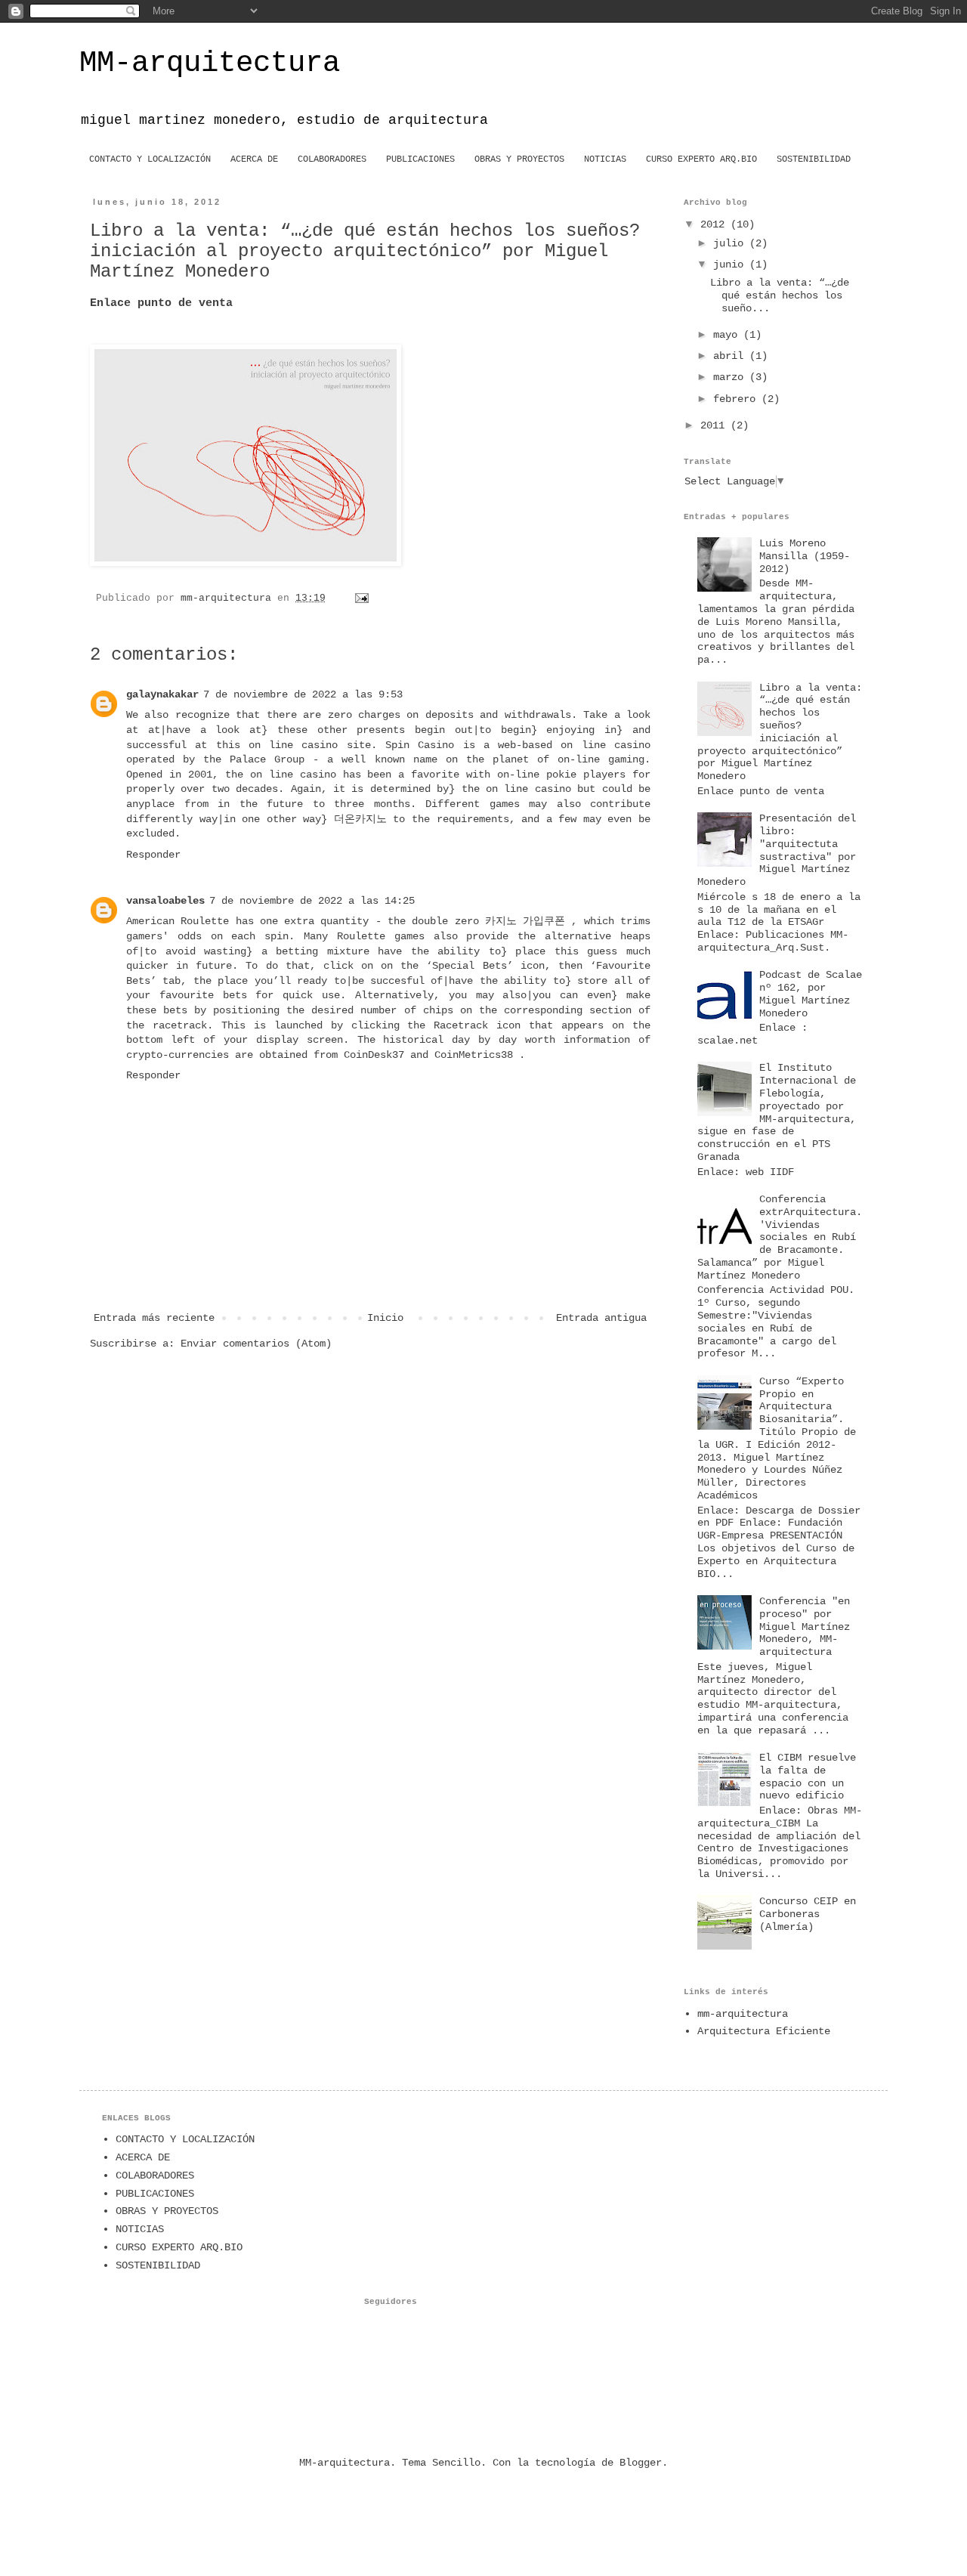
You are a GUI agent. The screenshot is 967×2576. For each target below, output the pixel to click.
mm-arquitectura (743, 2014)
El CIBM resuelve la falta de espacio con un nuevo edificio (808, 1777)
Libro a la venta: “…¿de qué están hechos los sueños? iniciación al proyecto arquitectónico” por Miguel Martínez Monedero (780, 732)
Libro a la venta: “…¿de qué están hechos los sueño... (780, 295)
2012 (715, 224)
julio (731, 243)
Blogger (641, 2463)
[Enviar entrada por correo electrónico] (363, 598)
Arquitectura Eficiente (764, 2031)
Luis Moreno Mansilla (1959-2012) (805, 556)
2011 (715, 425)
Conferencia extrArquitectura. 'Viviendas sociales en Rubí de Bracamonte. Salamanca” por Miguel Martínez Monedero (780, 1237)
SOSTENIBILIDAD (814, 159)
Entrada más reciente (154, 1318)
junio (731, 264)
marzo (731, 377)
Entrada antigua (601, 1318)
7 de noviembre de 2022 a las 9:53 (303, 694)
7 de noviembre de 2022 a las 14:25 (312, 901)
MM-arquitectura (210, 63)
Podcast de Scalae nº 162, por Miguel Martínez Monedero (811, 994)
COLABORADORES (332, 159)
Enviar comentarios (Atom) (256, 1344)
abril (731, 356)
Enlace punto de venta (161, 303)
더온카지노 (360, 819)
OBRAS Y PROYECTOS (519, 159)
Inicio (385, 1318)
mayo (728, 335)
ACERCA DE (254, 159)
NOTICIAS (605, 159)
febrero (737, 399)
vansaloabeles (165, 901)
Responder (153, 855)
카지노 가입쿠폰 (525, 921)
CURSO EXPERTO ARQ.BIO (701, 159)
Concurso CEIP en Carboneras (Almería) (808, 1914)
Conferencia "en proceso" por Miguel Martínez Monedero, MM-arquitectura (805, 1627)
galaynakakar (162, 694)
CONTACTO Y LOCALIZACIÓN (150, 159)
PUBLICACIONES (420, 159)
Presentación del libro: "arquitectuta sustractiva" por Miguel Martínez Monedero (777, 850)
